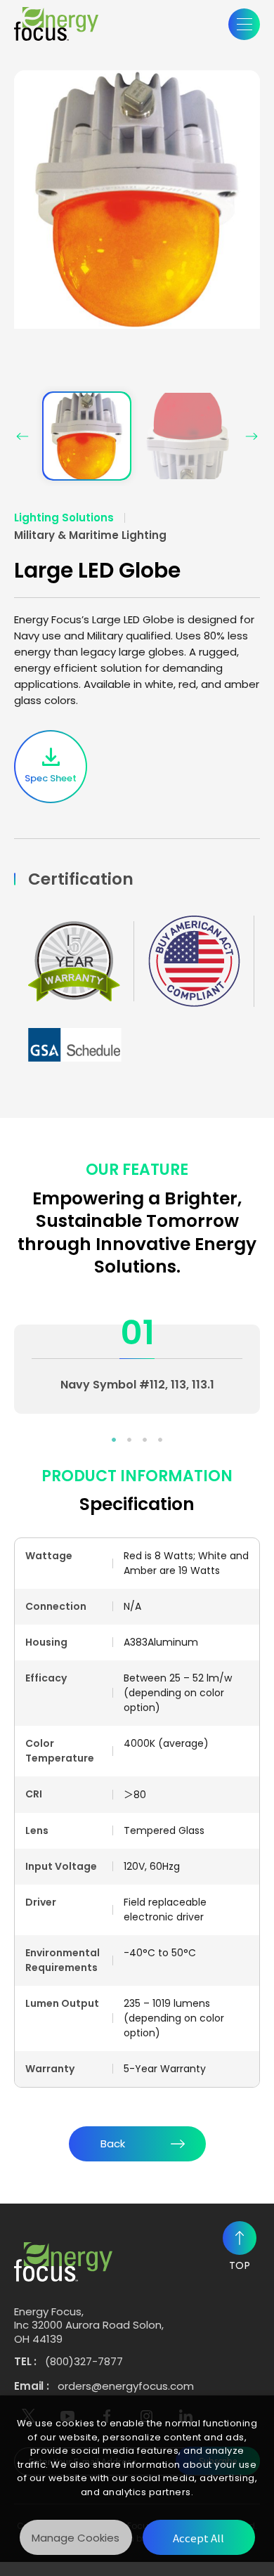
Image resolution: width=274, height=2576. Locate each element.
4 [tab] (160, 1440)
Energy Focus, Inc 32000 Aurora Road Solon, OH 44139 (89, 2325)
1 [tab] (114, 1440)
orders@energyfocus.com (126, 2386)
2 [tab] (129, 1440)
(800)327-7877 (84, 2362)
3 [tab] (145, 1440)
